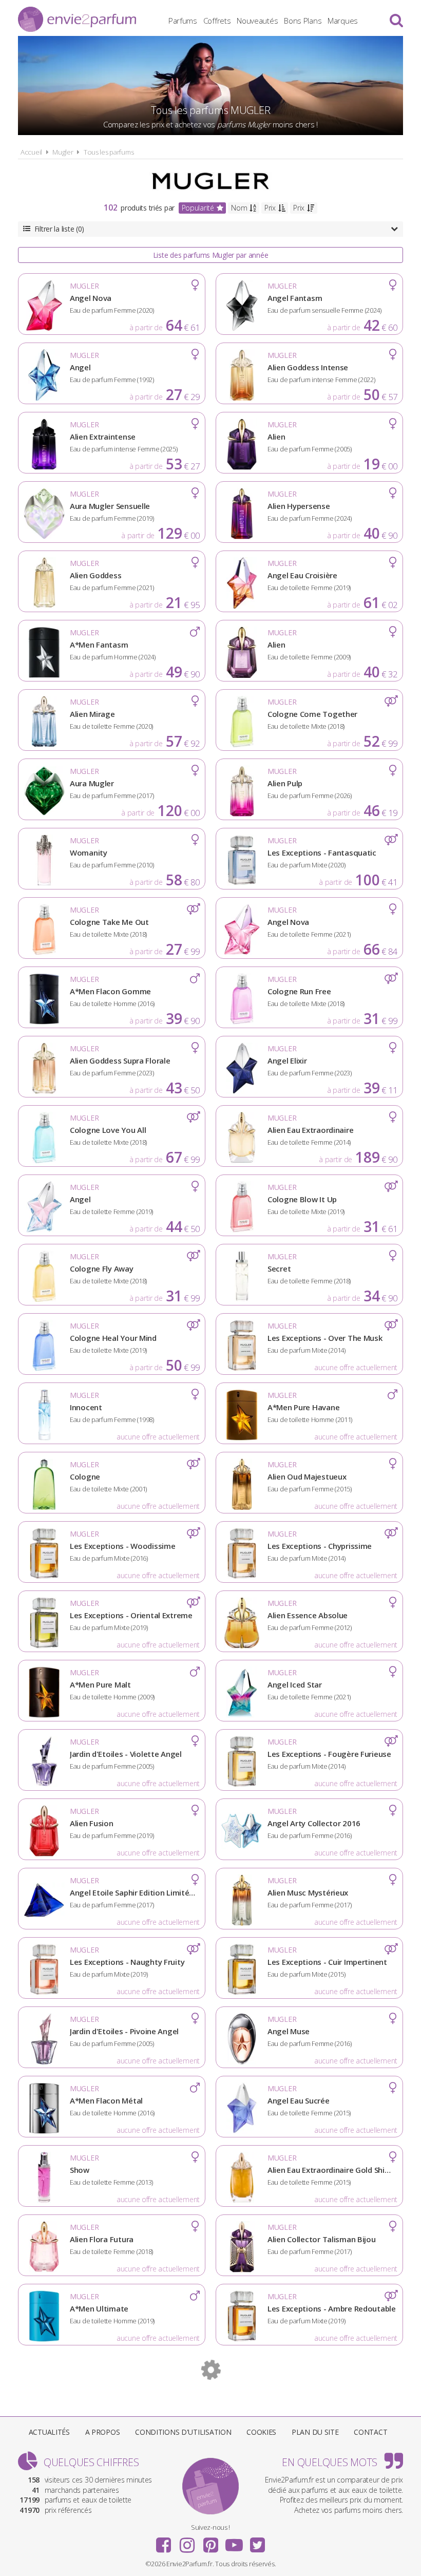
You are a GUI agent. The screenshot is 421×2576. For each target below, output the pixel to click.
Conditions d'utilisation (183, 2432)
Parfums (183, 21)
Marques (343, 21)
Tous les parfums (109, 152)
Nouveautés (257, 21)
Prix (270, 208)
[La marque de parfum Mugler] (210, 181)
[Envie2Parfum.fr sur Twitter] (257, 2542)
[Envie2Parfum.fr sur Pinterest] (210, 2542)
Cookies (261, 2432)
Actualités (49, 2432)
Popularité (198, 208)
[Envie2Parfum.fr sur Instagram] (187, 2542)
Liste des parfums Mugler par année (210, 255)
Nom (239, 208)
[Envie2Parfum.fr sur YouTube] (234, 2542)
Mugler (63, 152)
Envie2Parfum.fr (77, 19)
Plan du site (315, 2432)
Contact (370, 2432)
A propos (103, 2432)
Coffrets (217, 21)
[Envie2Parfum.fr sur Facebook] (164, 2542)
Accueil (31, 152)
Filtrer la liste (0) (59, 229)
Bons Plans (303, 21)
